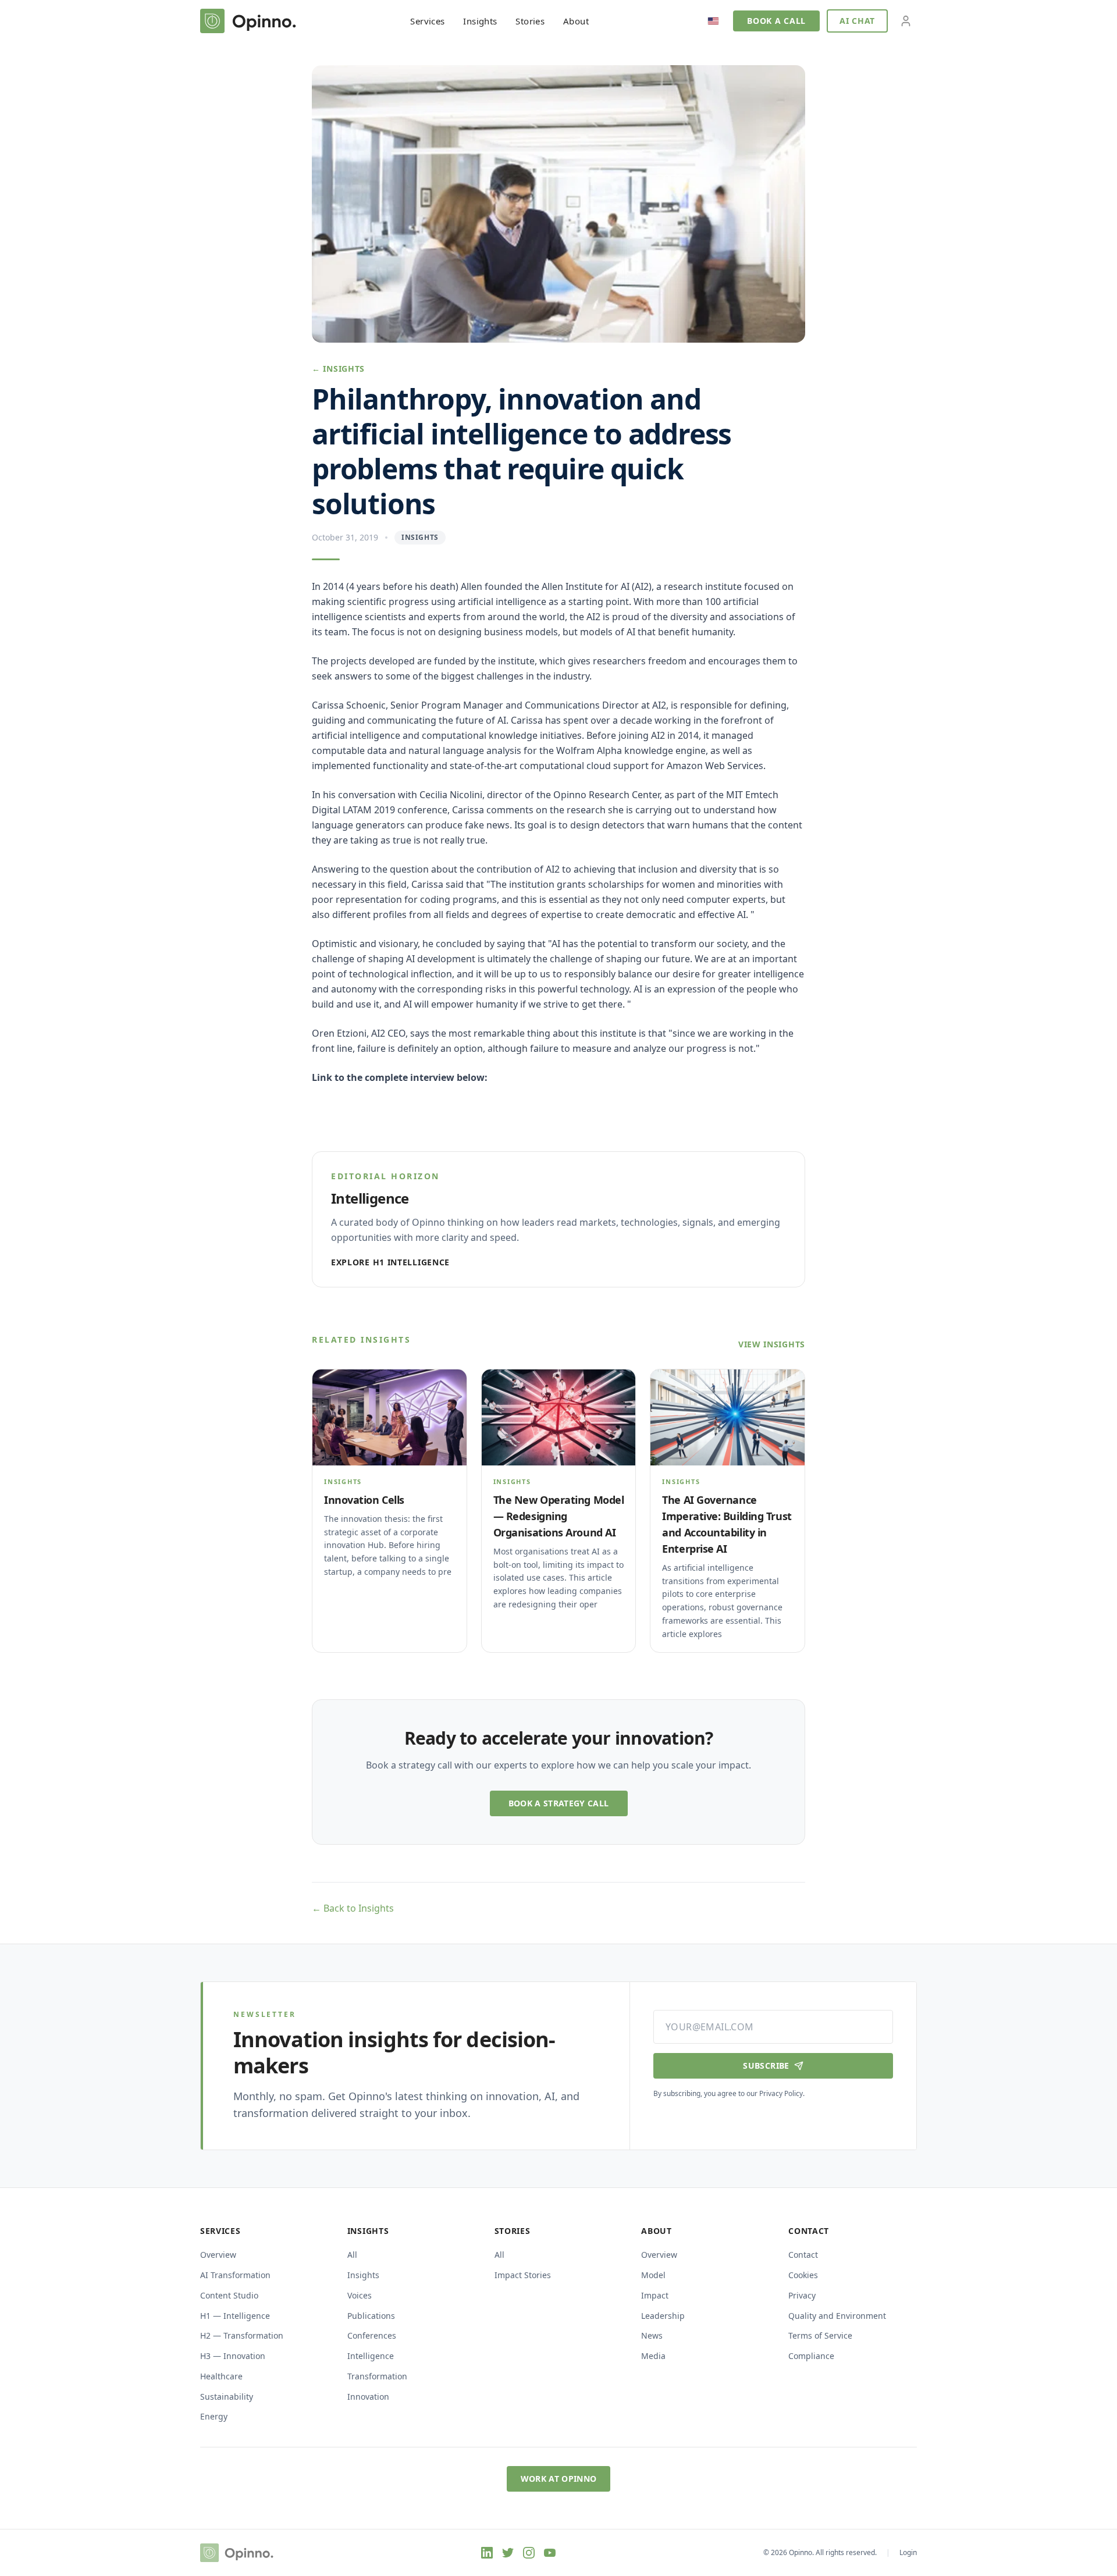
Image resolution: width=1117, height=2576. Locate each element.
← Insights (338, 369)
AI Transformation (235, 2275)
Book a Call (776, 21)
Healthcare (221, 2376)
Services (427, 21)
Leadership (663, 2316)
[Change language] (713, 21)
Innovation (368, 2397)
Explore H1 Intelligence (390, 1262)
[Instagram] (529, 2553)
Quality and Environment (837, 2316)
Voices (360, 2295)
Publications (371, 2316)
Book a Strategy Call (559, 1803)
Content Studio (229, 2295)
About (576, 21)
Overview (218, 2255)
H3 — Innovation (233, 2356)
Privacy (802, 2295)
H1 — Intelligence (235, 2316)
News (652, 2335)
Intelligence (371, 2356)
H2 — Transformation (242, 2335)
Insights (480, 21)
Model (653, 2275)
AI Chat (857, 21)
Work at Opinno (559, 2479)
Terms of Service (820, 2335)
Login (908, 2553)
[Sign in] (906, 21)
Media (653, 2356)
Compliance (811, 2356)
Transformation (377, 2376)
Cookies (803, 2275)
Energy (214, 2416)
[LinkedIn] (487, 2553)
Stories (530, 21)
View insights (772, 1344)
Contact (803, 2255)
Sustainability (227, 2397)
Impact (655, 2295)
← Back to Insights (353, 1908)
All (352, 2255)
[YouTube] (550, 2553)
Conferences (372, 2335)
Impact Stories (523, 2275)
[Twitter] (508, 2553)
